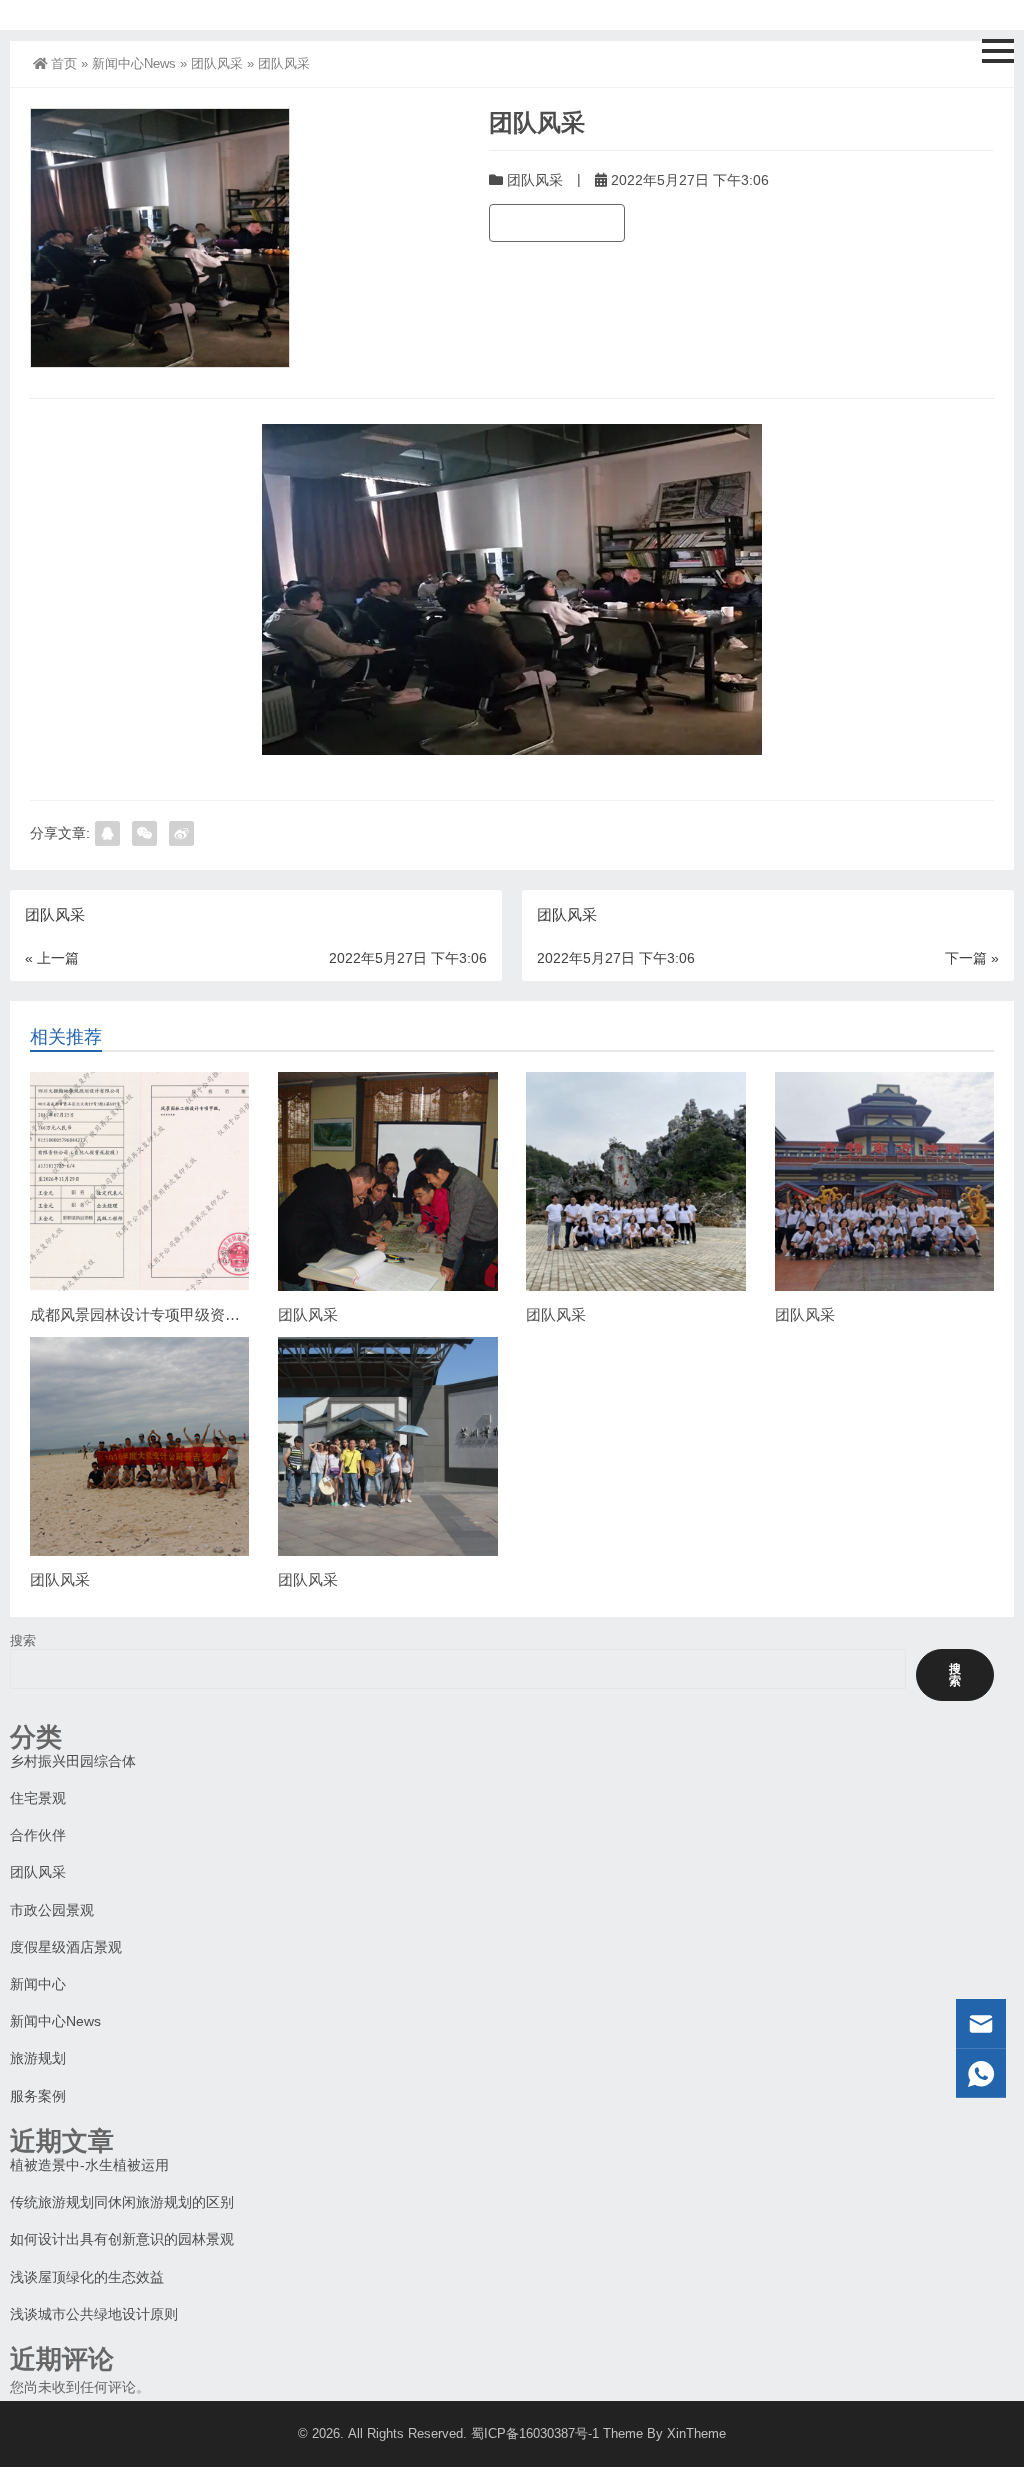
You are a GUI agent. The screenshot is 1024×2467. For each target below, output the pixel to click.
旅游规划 (38, 2058)
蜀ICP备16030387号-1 (535, 2433)
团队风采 (217, 63)
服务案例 (38, 2096)
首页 (64, 63)
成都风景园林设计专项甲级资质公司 (150, 1314)
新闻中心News (134, 63)
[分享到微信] (144, 833)
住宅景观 (38, 1798)
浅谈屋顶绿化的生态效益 (87, 2277)
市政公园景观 (52, 1910)
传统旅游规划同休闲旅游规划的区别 (122, 2202)
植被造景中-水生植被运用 (89, 2165)
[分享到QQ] (107, 833)
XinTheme (696, 2433)
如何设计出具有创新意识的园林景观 (122, 2239)
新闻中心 (38, 1984)
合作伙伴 (38, 1835)
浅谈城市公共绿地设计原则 (94, 2314)
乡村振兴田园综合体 (73, 1761)
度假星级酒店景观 (66, 1947)
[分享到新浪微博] (181, 833)
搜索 (23, 1640)
